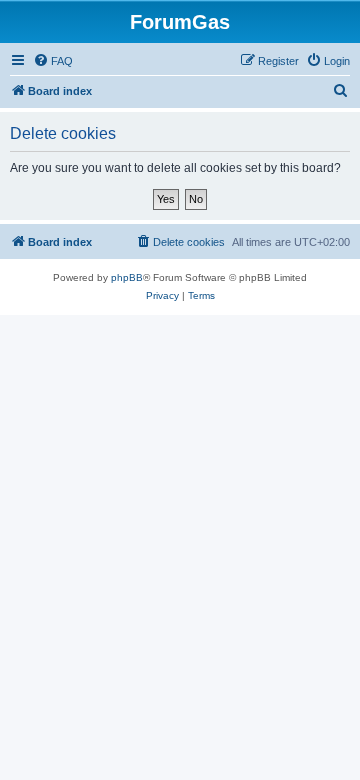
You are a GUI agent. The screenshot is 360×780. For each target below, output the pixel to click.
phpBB (127, 277)
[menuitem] (53, 61)
